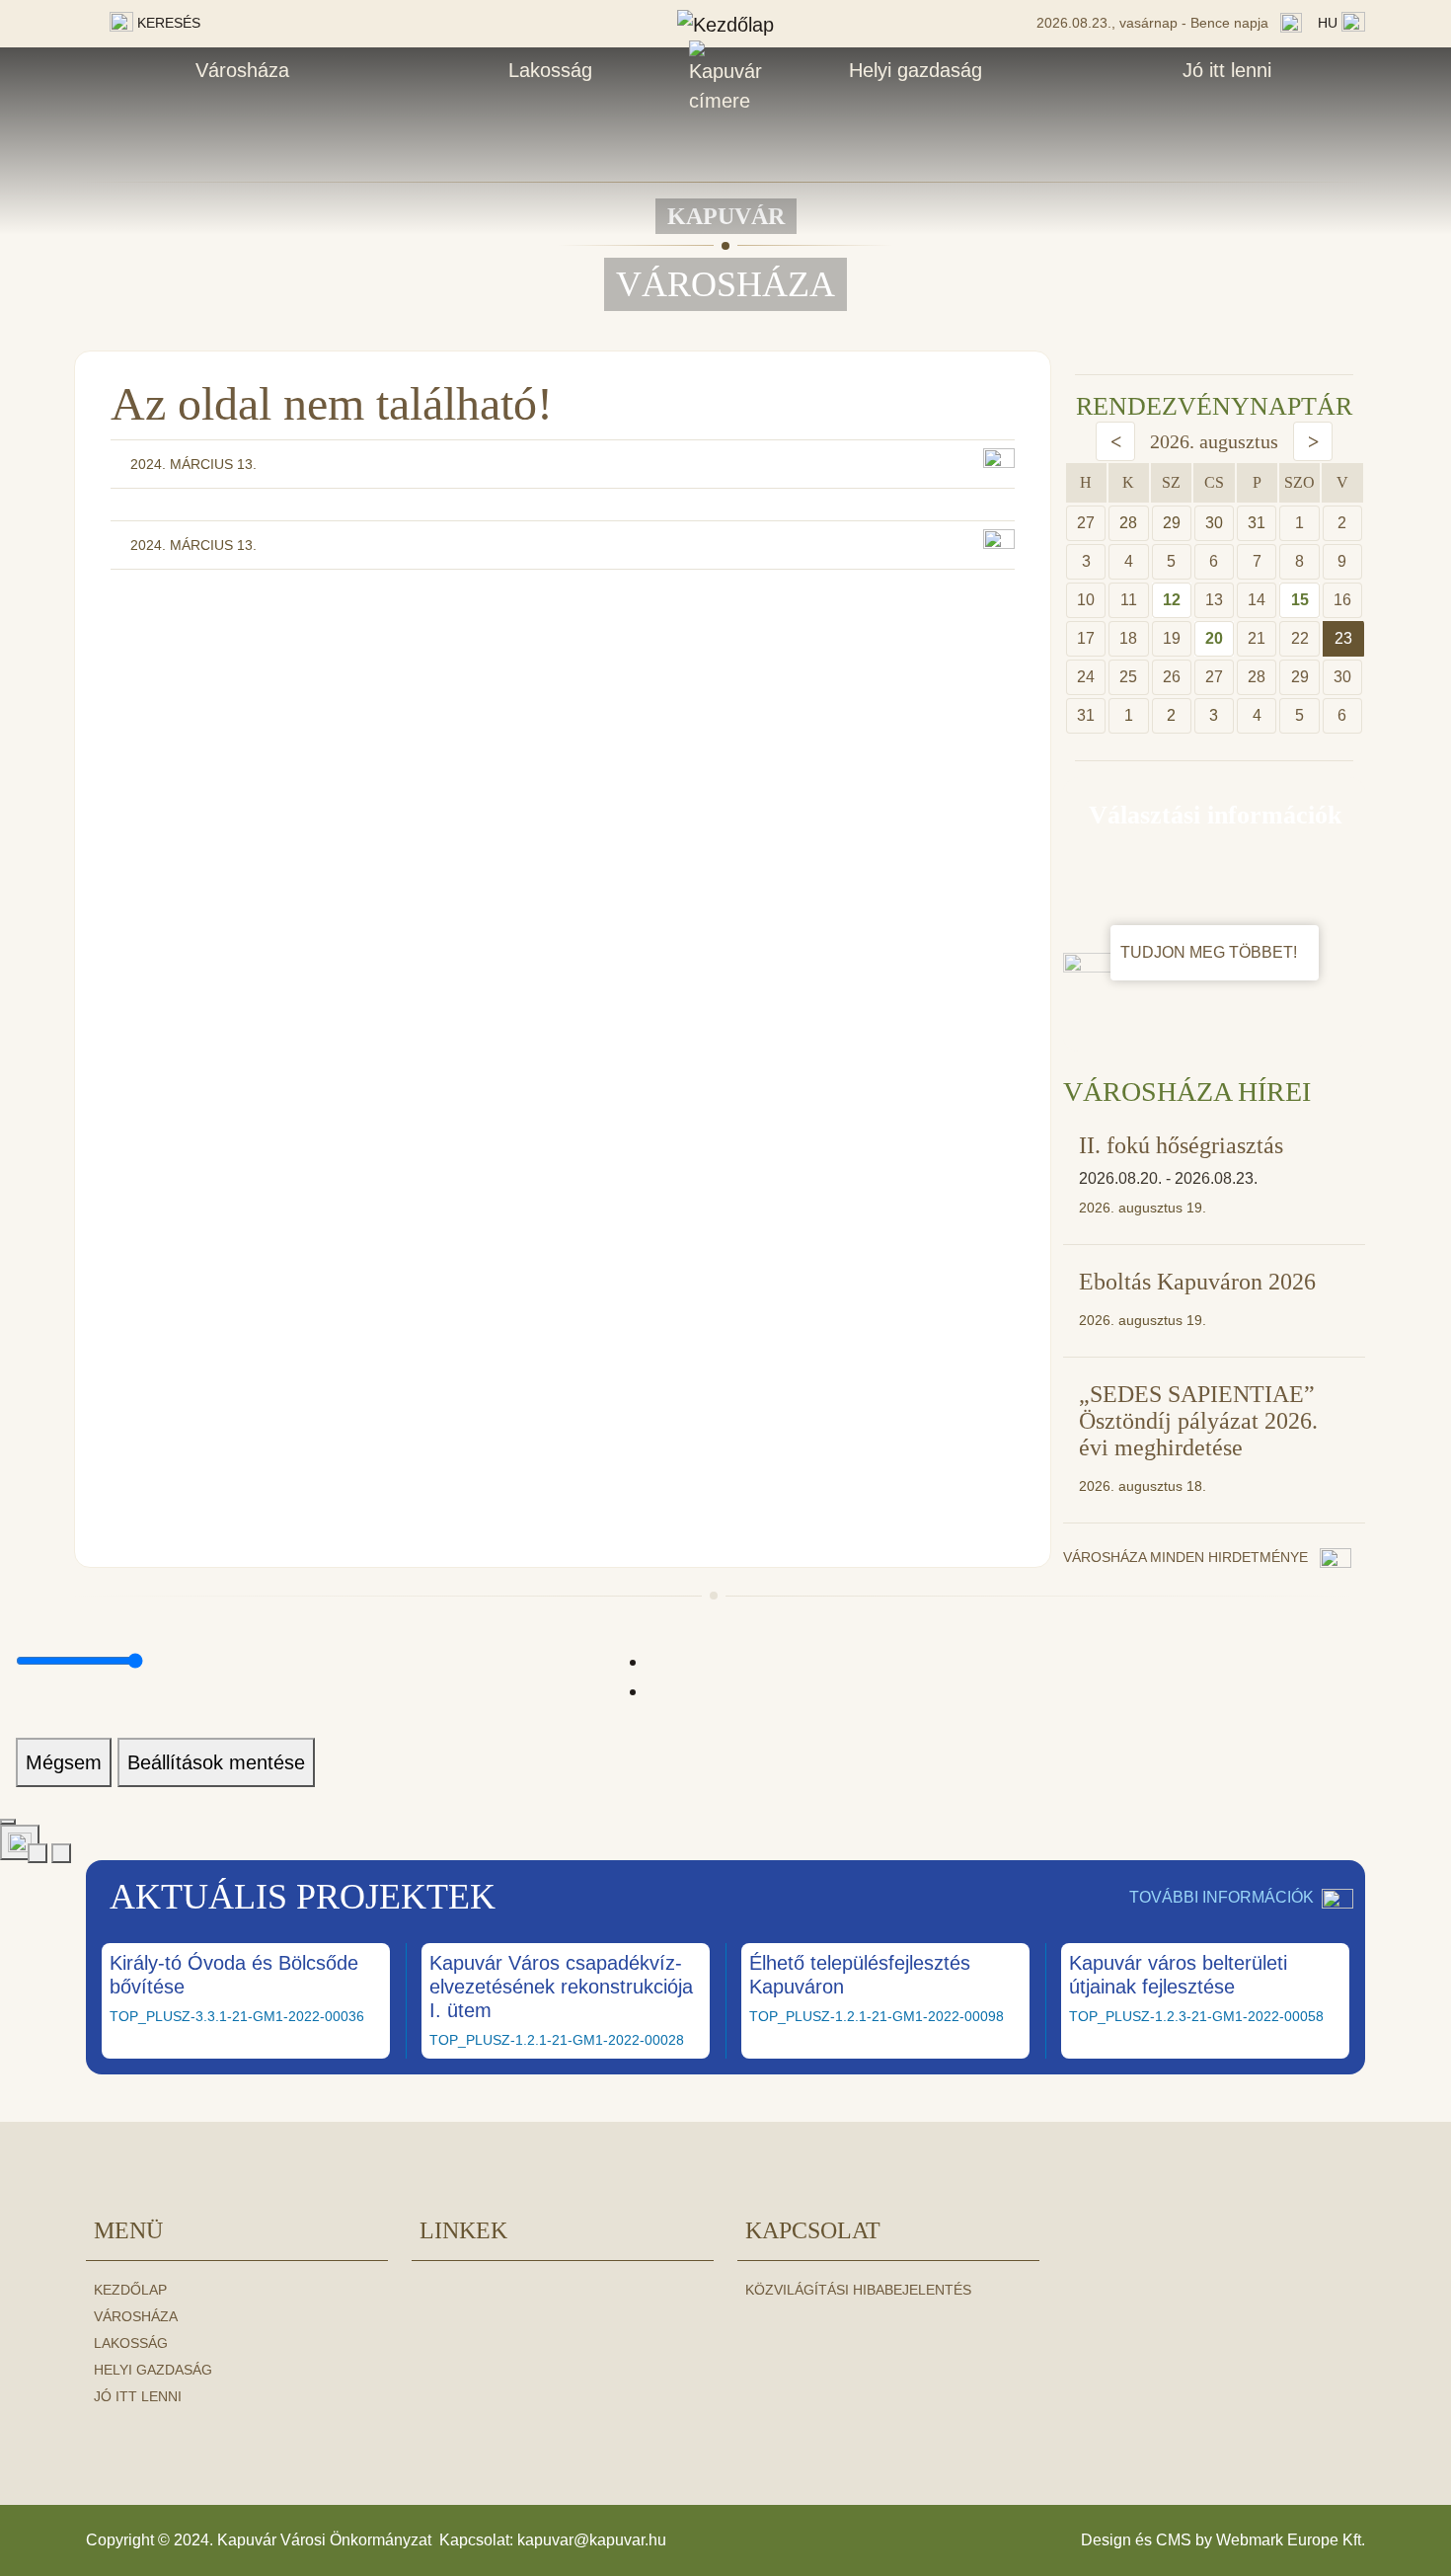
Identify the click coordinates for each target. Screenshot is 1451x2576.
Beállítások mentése (216, 1762)
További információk (1222, 1897)
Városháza (242, 70)
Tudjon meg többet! (1211, 952)
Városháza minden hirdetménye (1187, 1557)
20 (1214, 638)
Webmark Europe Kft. (1291, 2540)
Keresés (167, 23)
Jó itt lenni (1227, 70)
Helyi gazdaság (916, 70)
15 (1300, 600)
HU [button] (1330, 23)
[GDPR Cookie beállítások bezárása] (8, 1822)
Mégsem (64, 1762)
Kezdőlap (130, 2290)
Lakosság (550, 70)
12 (1172, 600)
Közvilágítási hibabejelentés (858, 2290)
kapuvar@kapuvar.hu (592, 2540)
